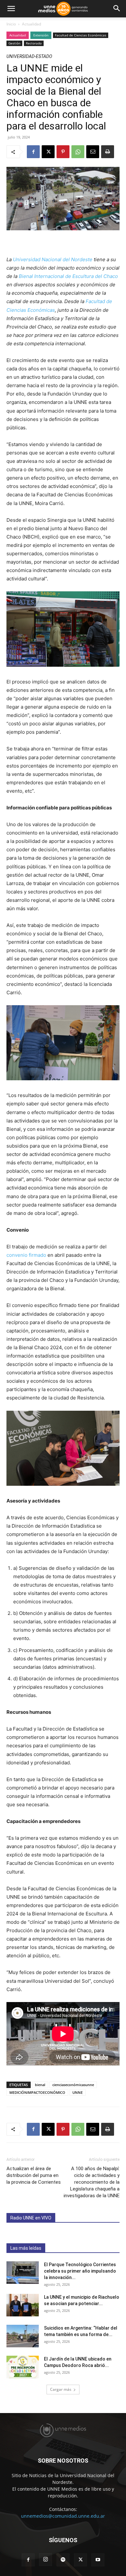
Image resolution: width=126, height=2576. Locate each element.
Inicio (11, 24)
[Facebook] (33, 152)
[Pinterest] (63, 152)
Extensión (41, 35)
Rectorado (34, 43)
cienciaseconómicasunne (73, 2085)
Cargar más (61, 2389)
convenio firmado (26, 1255)
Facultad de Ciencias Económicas (81, 35)
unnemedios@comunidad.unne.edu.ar (63, 2516)
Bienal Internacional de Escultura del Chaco (68, 276)
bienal (40, 2085)
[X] (48, 152)
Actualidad (31, 24)
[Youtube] (98, 2560)
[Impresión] (108, 152)
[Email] (93, 152)
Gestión (14, 43)
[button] (11, 9)
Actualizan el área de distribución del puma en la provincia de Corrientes (34, 2175)
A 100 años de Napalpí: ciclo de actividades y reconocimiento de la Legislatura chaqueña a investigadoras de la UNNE (92, 2182)
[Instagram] (46, 2560)
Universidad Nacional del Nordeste (53, 259)
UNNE (78, 2092)
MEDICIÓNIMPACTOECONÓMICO (37, 2092)
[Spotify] (63, 2560)
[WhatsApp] (78, 152)
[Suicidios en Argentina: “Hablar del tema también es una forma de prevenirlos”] (23, 2336)
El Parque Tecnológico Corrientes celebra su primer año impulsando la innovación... (80, 2271)
